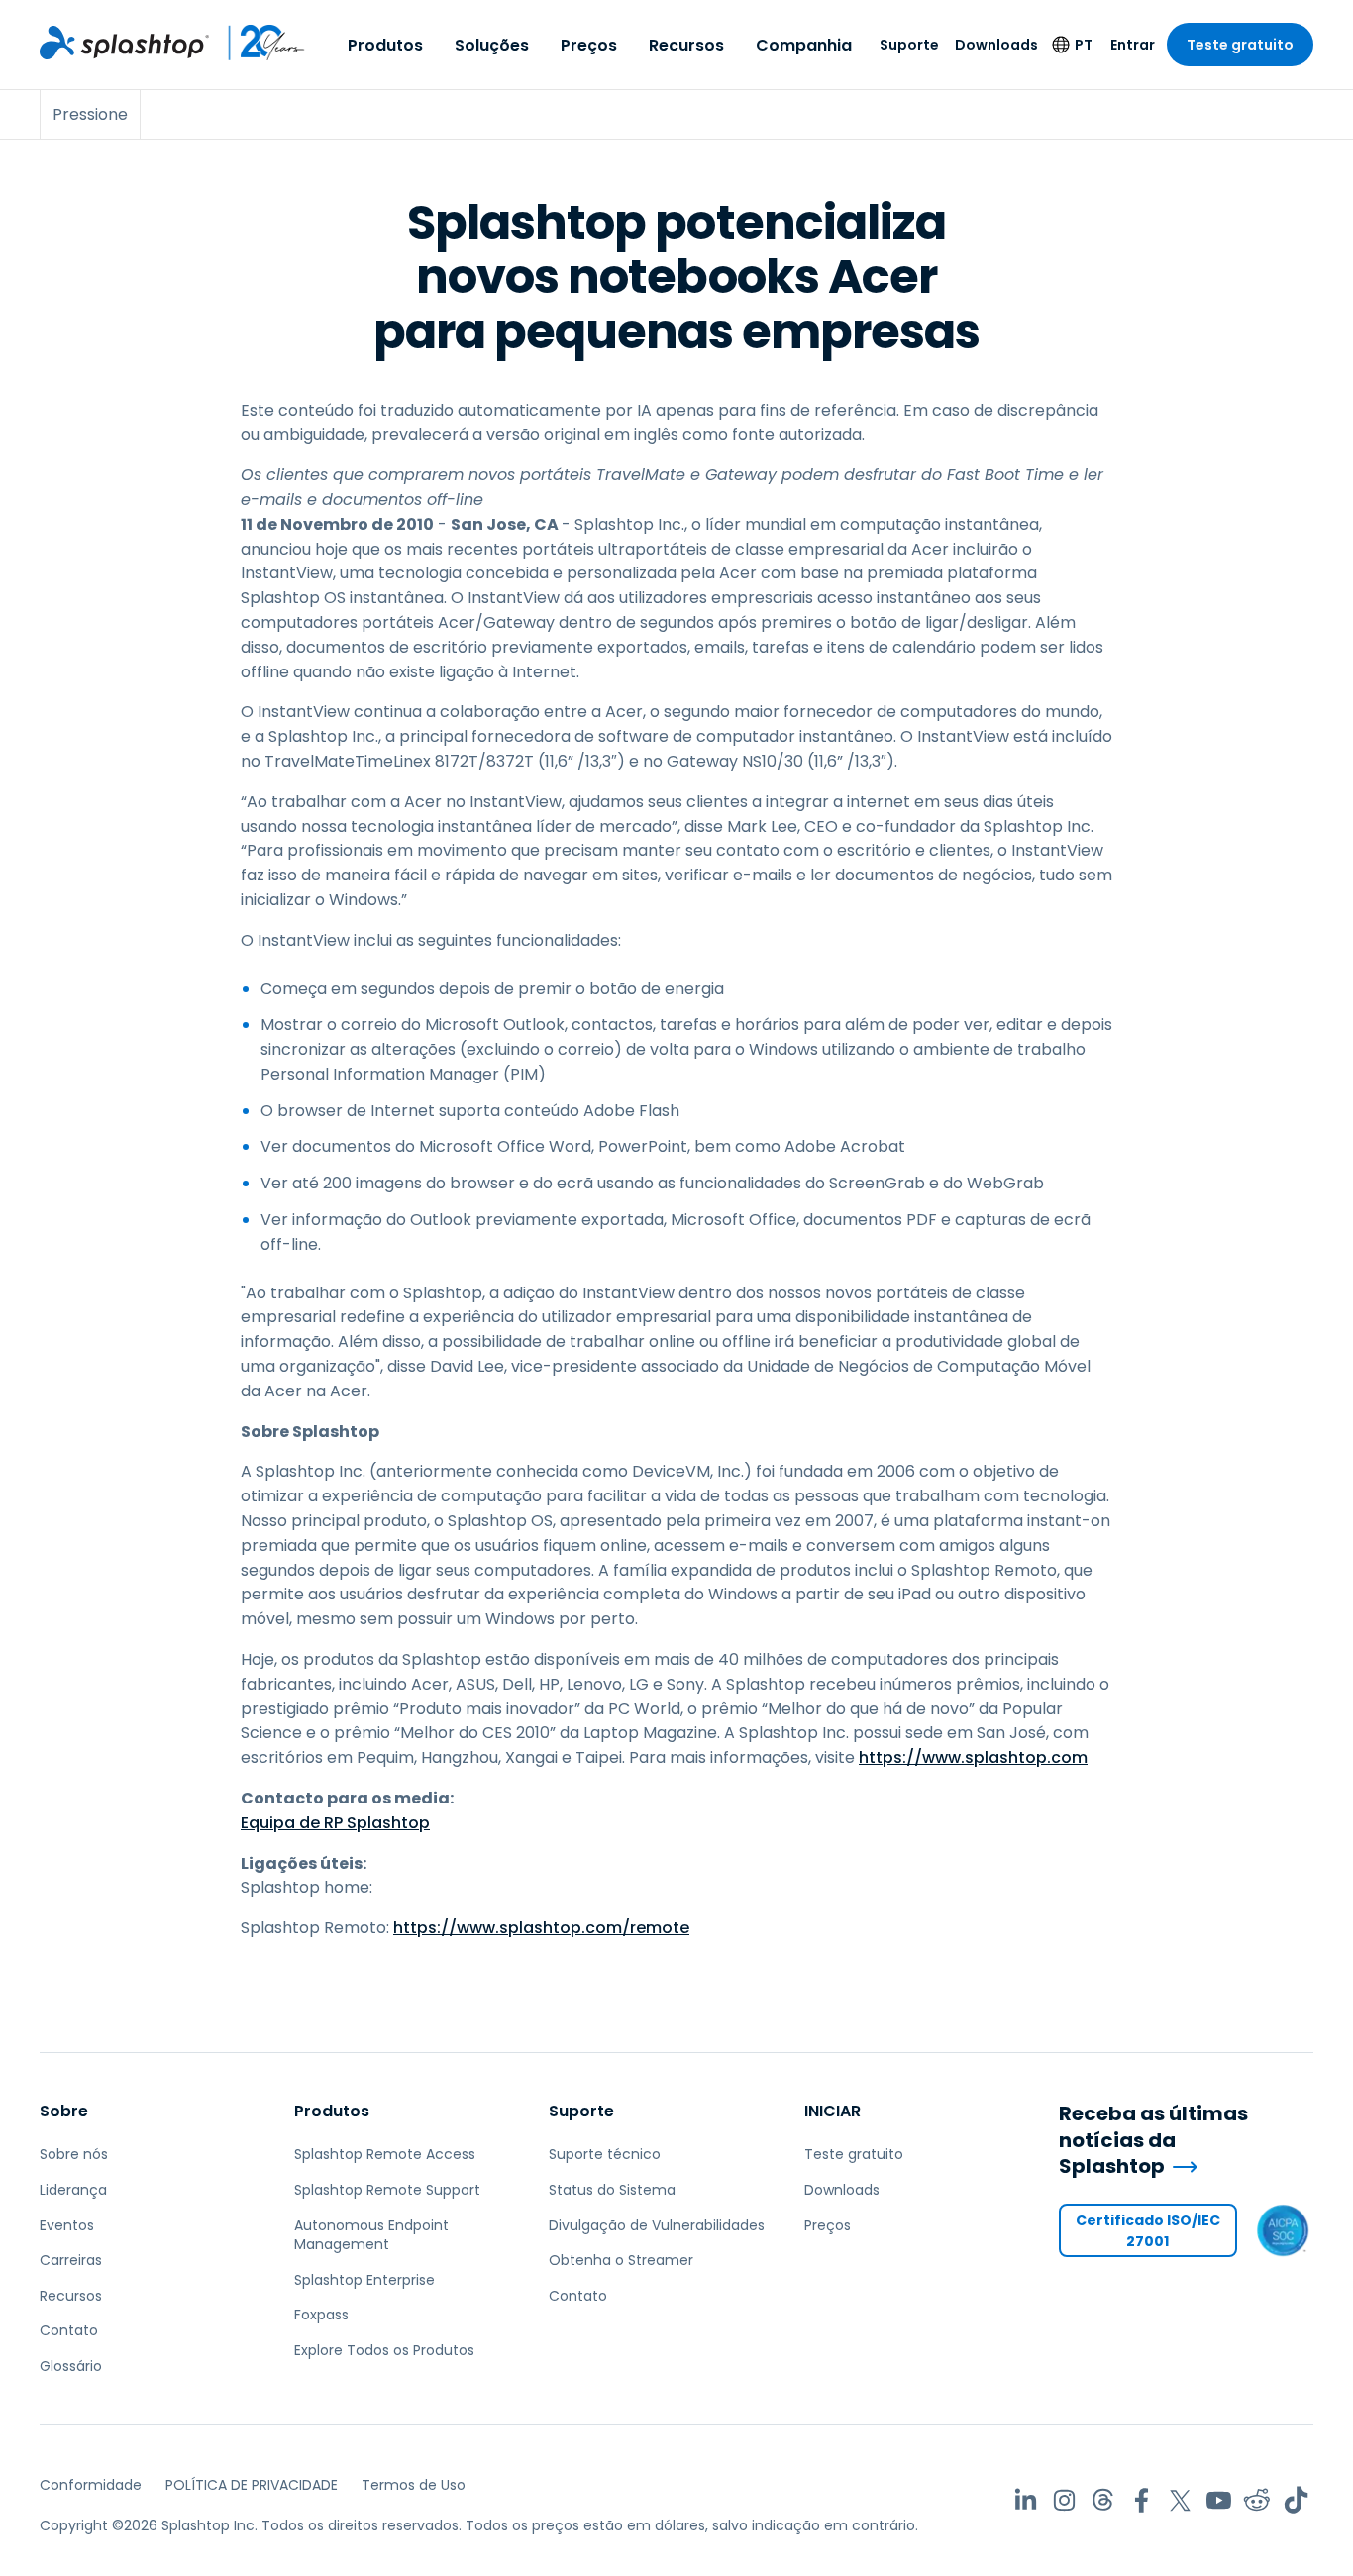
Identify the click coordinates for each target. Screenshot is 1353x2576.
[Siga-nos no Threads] (1103, 2500)
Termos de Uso (414, 2485)
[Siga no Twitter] (1180, 2500)
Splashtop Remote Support (387, 2190)
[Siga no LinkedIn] (1026, 2500)
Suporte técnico (605, 2154)
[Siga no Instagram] (1064, 2500)
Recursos (686, 45)
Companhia (804, 45)
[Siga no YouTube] (1219, 2500)
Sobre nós (74, 2154)
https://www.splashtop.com (973, 1757)
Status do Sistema (612, 2190)
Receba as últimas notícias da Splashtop (1153, 2140)
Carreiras (71, 2260)
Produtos (385, 45)
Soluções (492, 45)
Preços (589, 45)
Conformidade (91, 2485)
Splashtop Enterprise (364, 2280)
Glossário (71, 2366)
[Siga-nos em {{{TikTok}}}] (1296, 2500)
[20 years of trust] (258, 43)
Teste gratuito (1240, 45)
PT (1084, 45)
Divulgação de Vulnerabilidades (657, 2225)
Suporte (909, 45)
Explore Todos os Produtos (384, 2350)
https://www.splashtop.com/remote (541, 1928)
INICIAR (833, 2111)
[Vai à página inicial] (124, 43)
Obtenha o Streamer (621, 2260)
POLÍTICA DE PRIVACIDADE (252, 2485)
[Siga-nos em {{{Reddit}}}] (1257, 2500)
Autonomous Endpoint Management (371, 2235)
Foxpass (321, 2315)
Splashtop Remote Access (385, 2154)
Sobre (64, 2111)
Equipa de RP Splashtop (335, 1823)
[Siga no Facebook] (1142, 2500)
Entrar (1133, 45)
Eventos (67, 2225)
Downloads (996, 45)
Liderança (73, 2190)
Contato (69, 2330)
